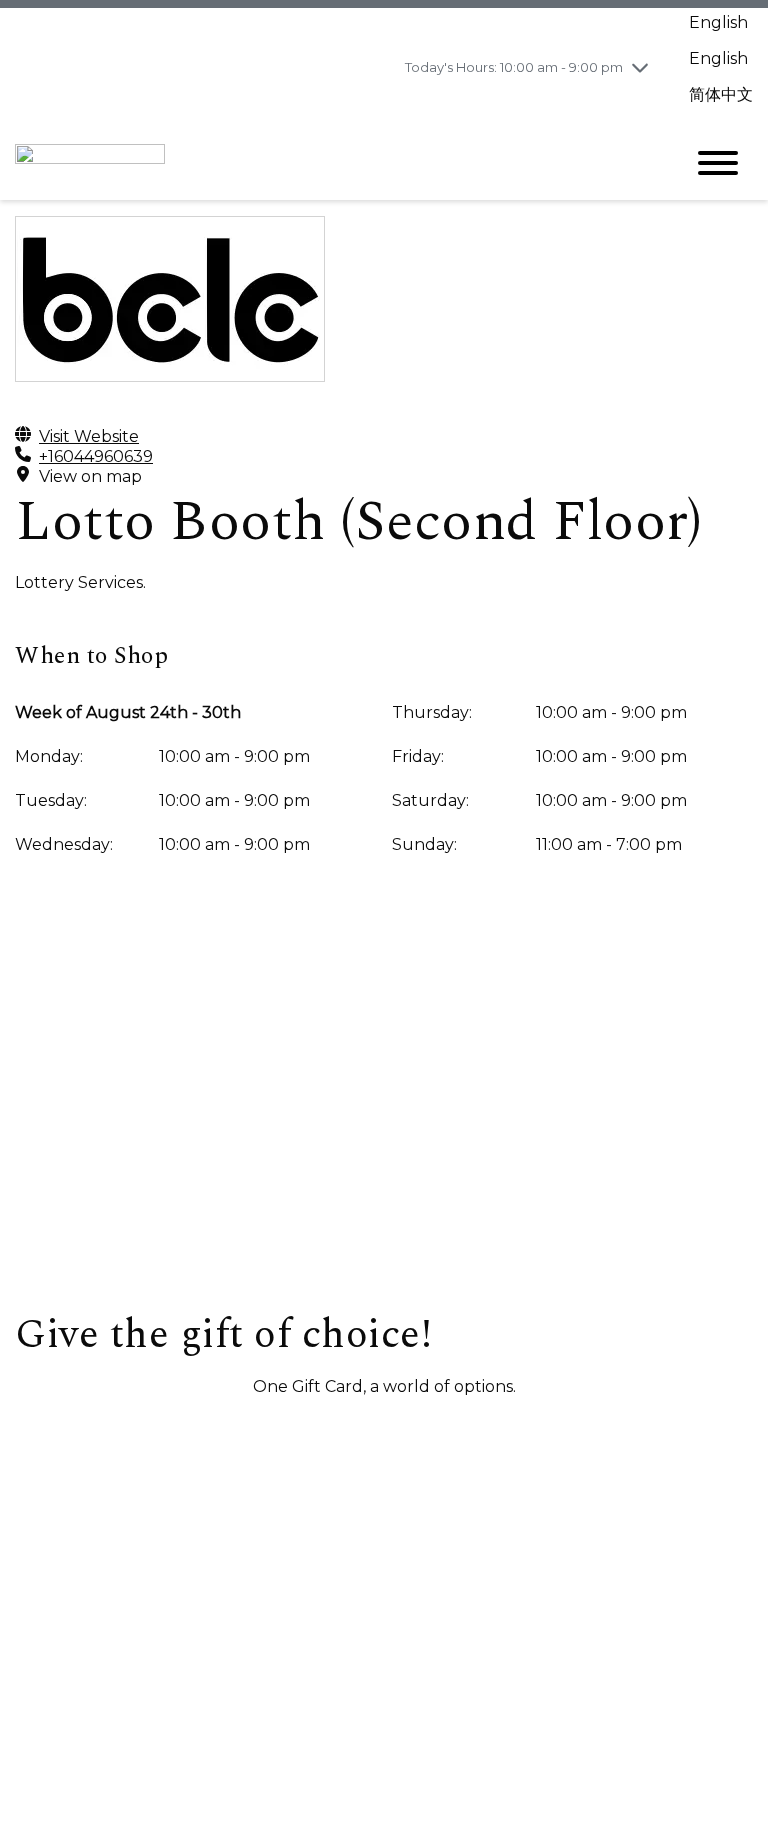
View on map (90, 476)
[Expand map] (384, 1111)
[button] (120, 1434)
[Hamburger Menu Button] (718, 163)
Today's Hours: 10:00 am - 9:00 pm (514, 67)
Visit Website (89, 436)
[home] (334, 163)
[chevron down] (640, 67)
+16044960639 (96, 456)
